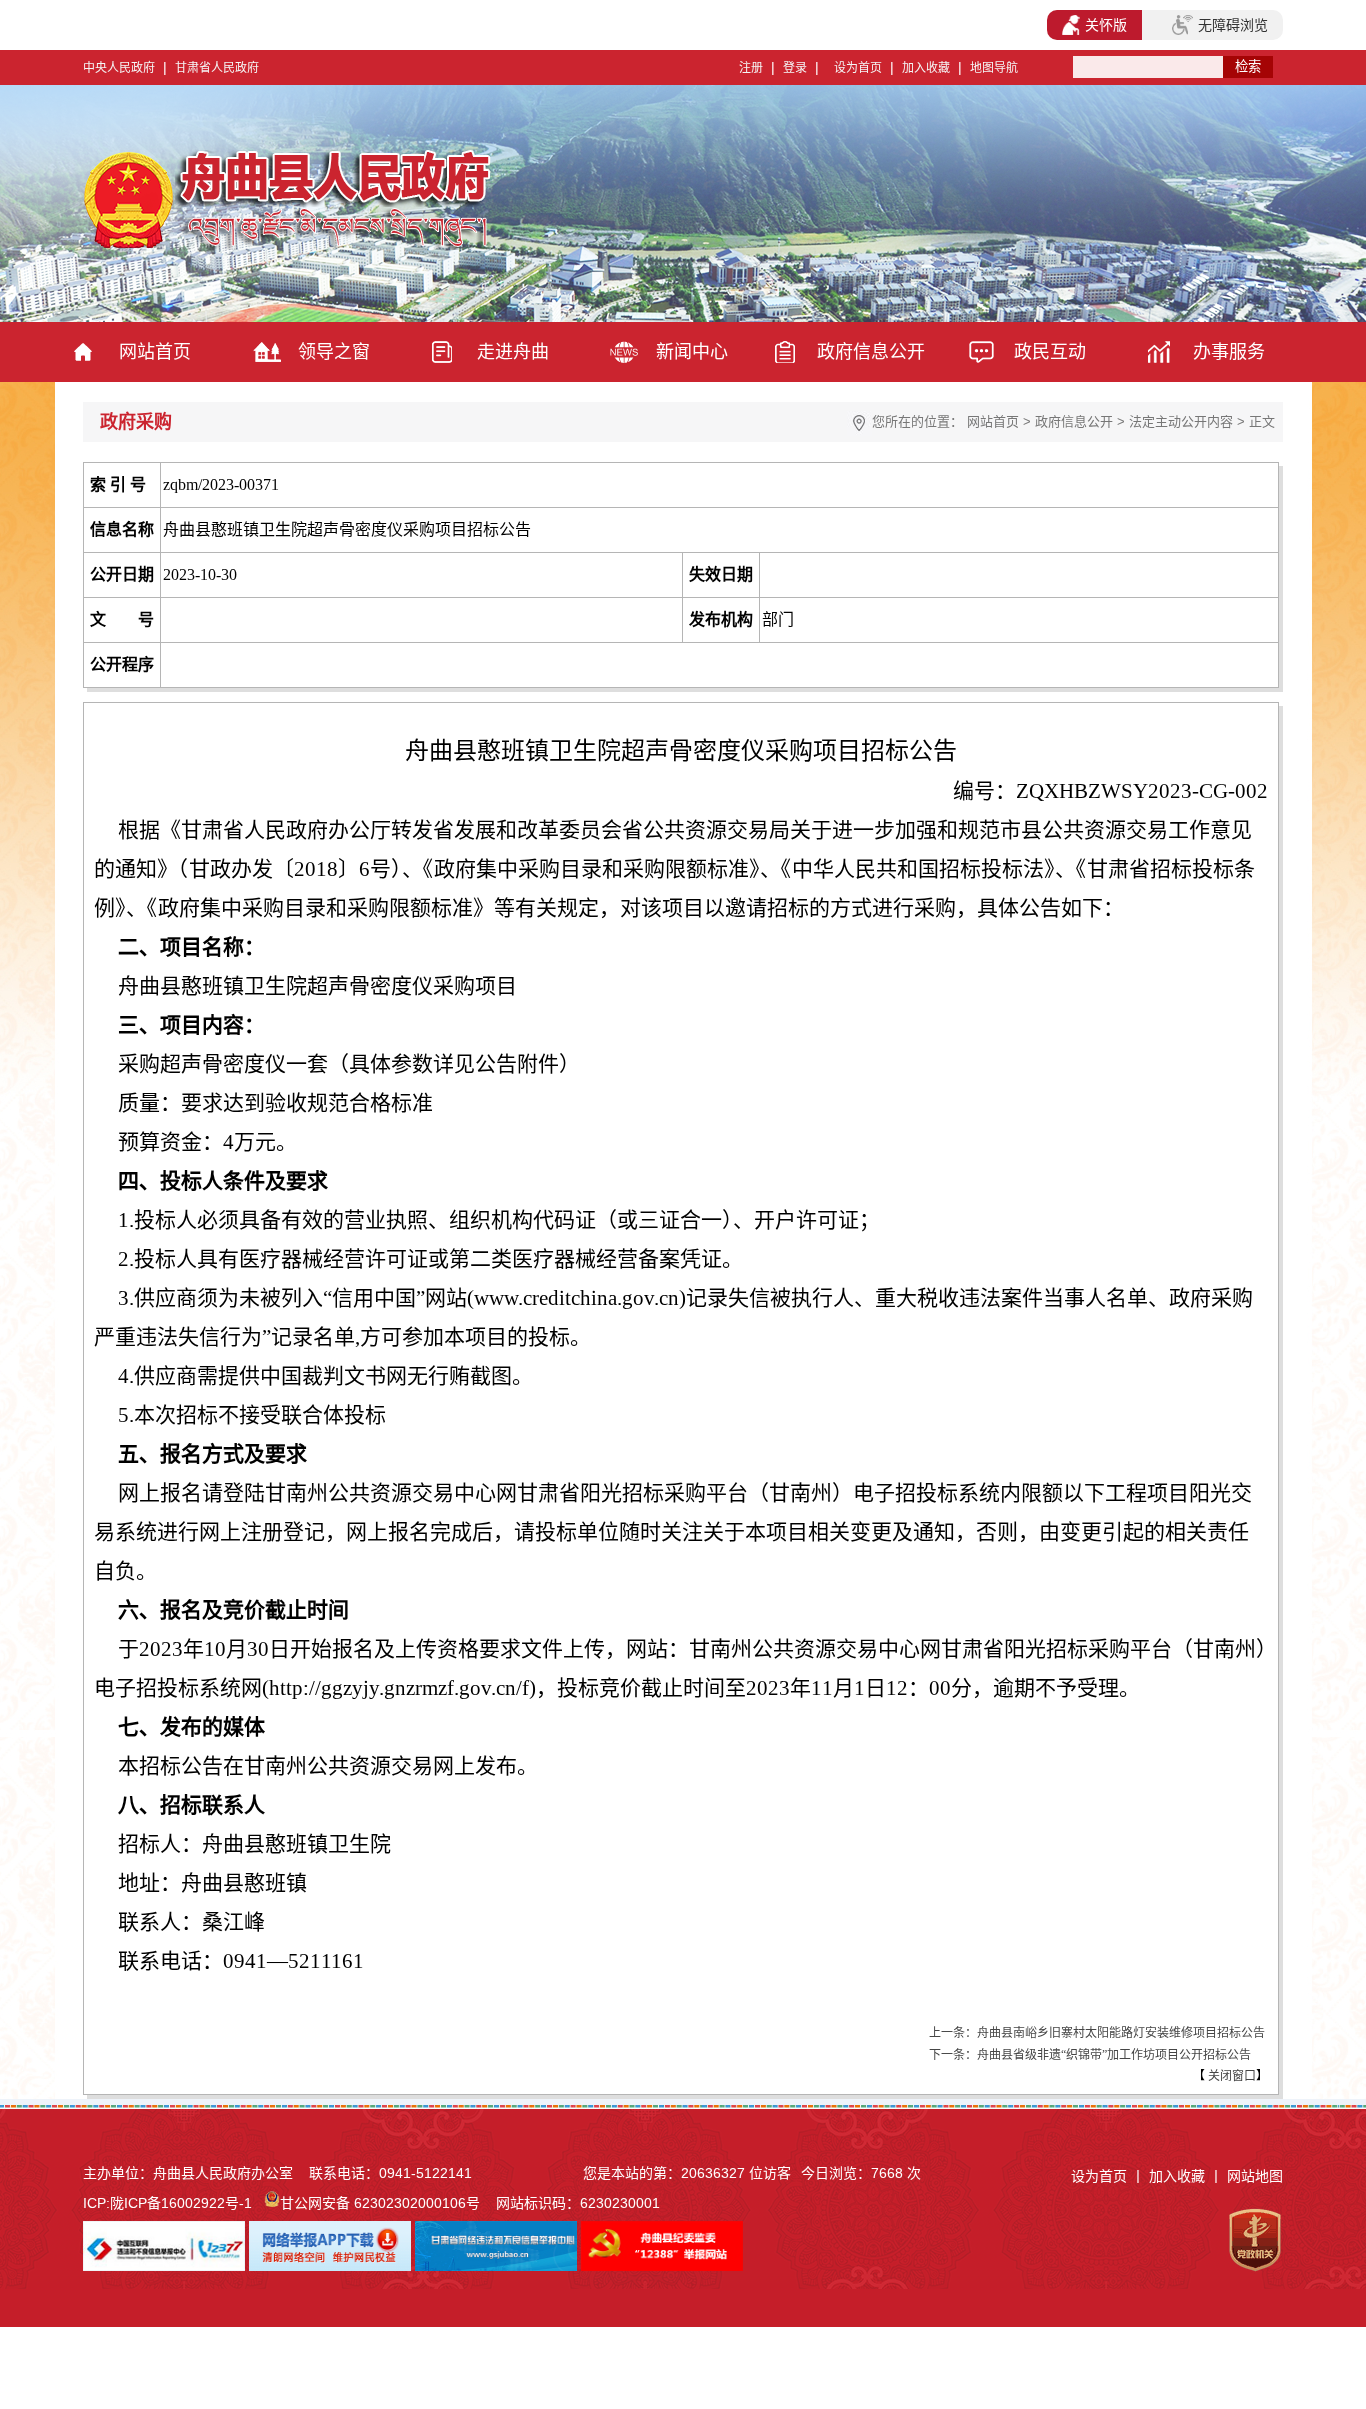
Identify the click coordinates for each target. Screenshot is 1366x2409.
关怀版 (1106, 25)
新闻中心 (692, 352)
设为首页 (858, 68)
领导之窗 (334, 352)
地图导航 (994, 68)
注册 (751, 68)
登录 (795, 68)
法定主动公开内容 (1181, 421)
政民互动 (1050, 352)
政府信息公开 (871, 352)
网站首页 (155, 352)
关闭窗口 (1230, 2076)
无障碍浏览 (1233, 25)
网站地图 (1255, 2176)
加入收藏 (926, 68)
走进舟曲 (513, 352)
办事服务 (1229, 352)
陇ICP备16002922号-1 (181, 2203)
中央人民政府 (119, 68)
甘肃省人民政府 (217, 68)
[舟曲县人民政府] (290, 245)
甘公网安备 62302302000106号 (380, 2203)
